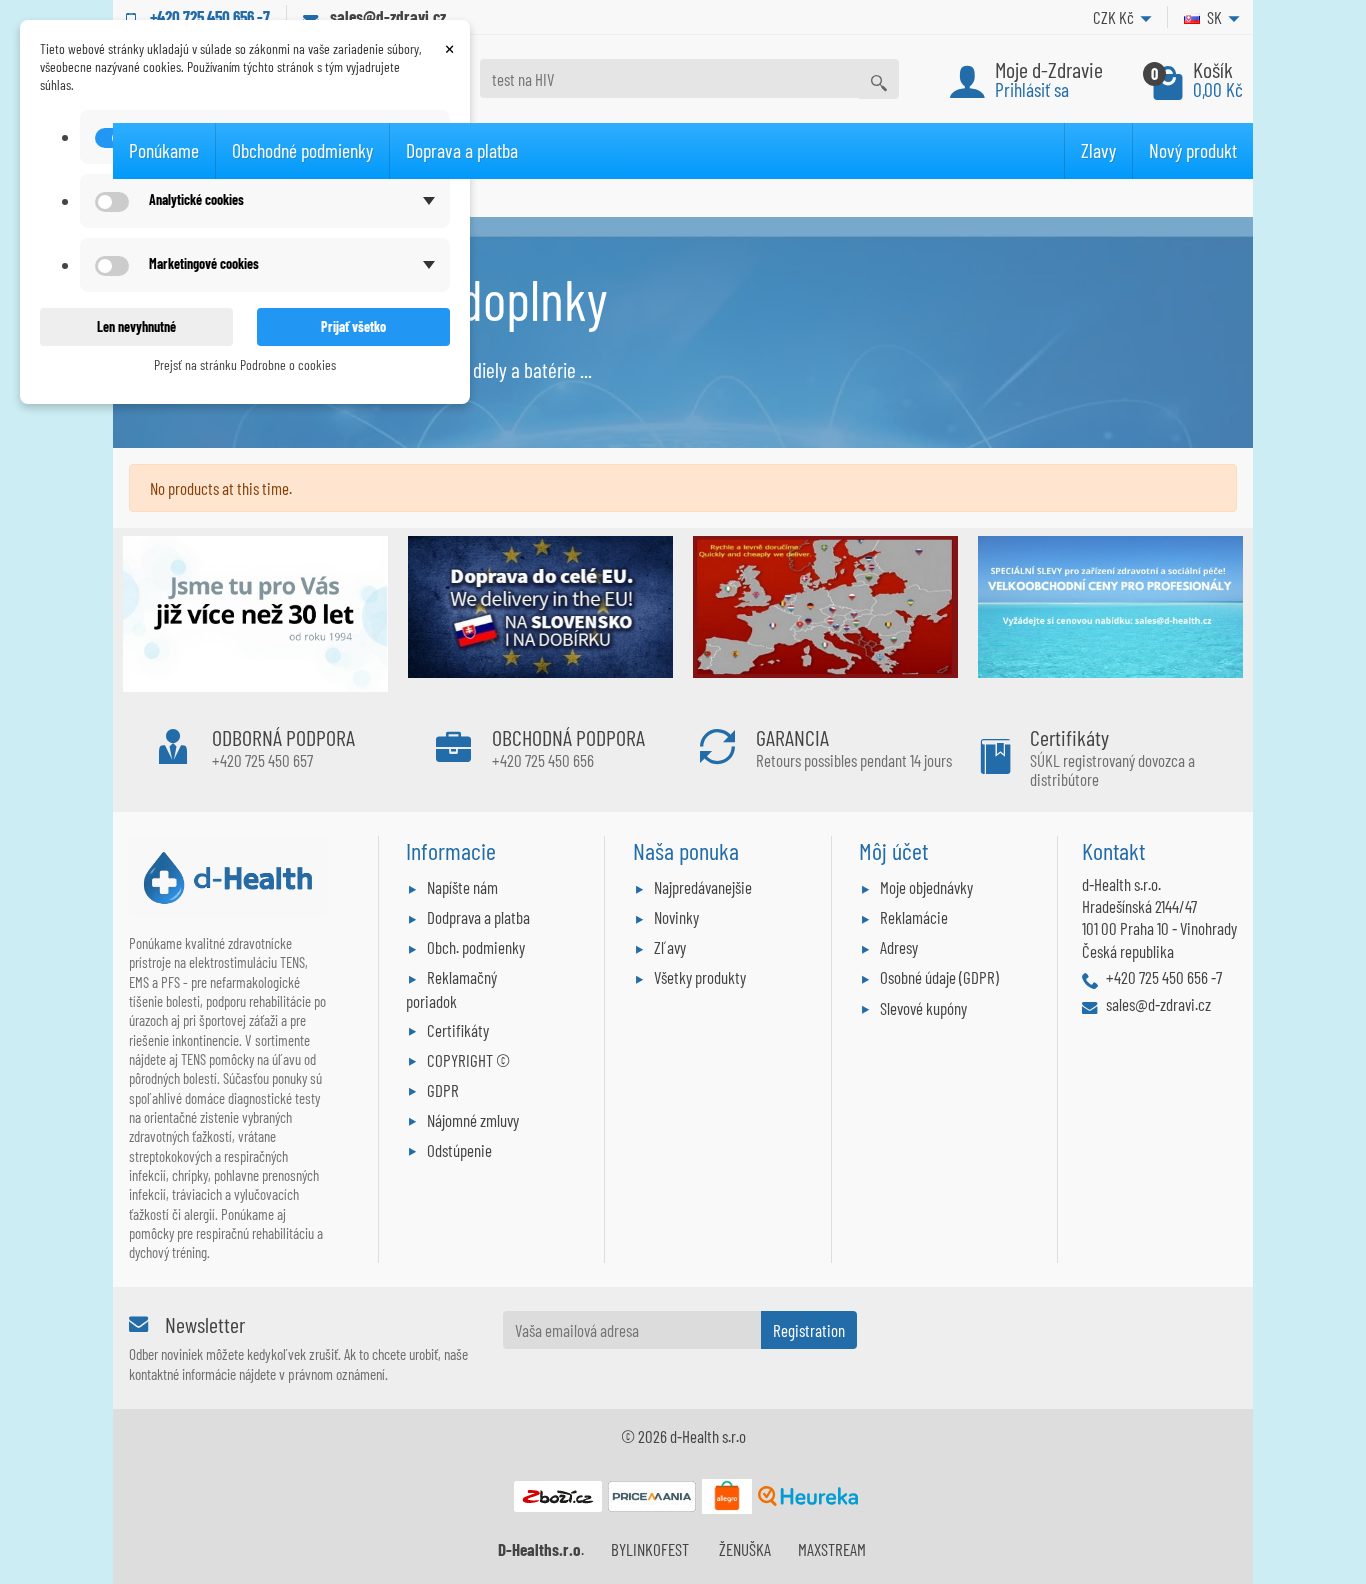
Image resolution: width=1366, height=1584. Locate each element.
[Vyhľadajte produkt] (879, 78)
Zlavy (1098, 150)
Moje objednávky (926, 887)
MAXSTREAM (832, 1549)
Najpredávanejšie (703, 887)
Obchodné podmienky (302, 150)
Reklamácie (914, 917)
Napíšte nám (462, 887)
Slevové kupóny (923, 1008)
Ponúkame (164, 150)
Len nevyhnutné (136, 326)
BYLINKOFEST (650, 1549)
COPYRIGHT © (468, 1060)
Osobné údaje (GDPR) (939, 977)
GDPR (443, 1090)
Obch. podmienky (476, 947)
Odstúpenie (459, 1150)
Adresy (899, 947)
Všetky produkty (700, 977)
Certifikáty (458, 1030)
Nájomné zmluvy (473, 1120)
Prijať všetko (353, 326)
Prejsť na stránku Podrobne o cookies (245, 364)
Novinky (676, 917)
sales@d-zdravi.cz (388, 16)
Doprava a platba (462, 150)
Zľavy (670, 947)
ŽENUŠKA (745, 1549)
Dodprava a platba (478, 917)
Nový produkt (1193, 150)
